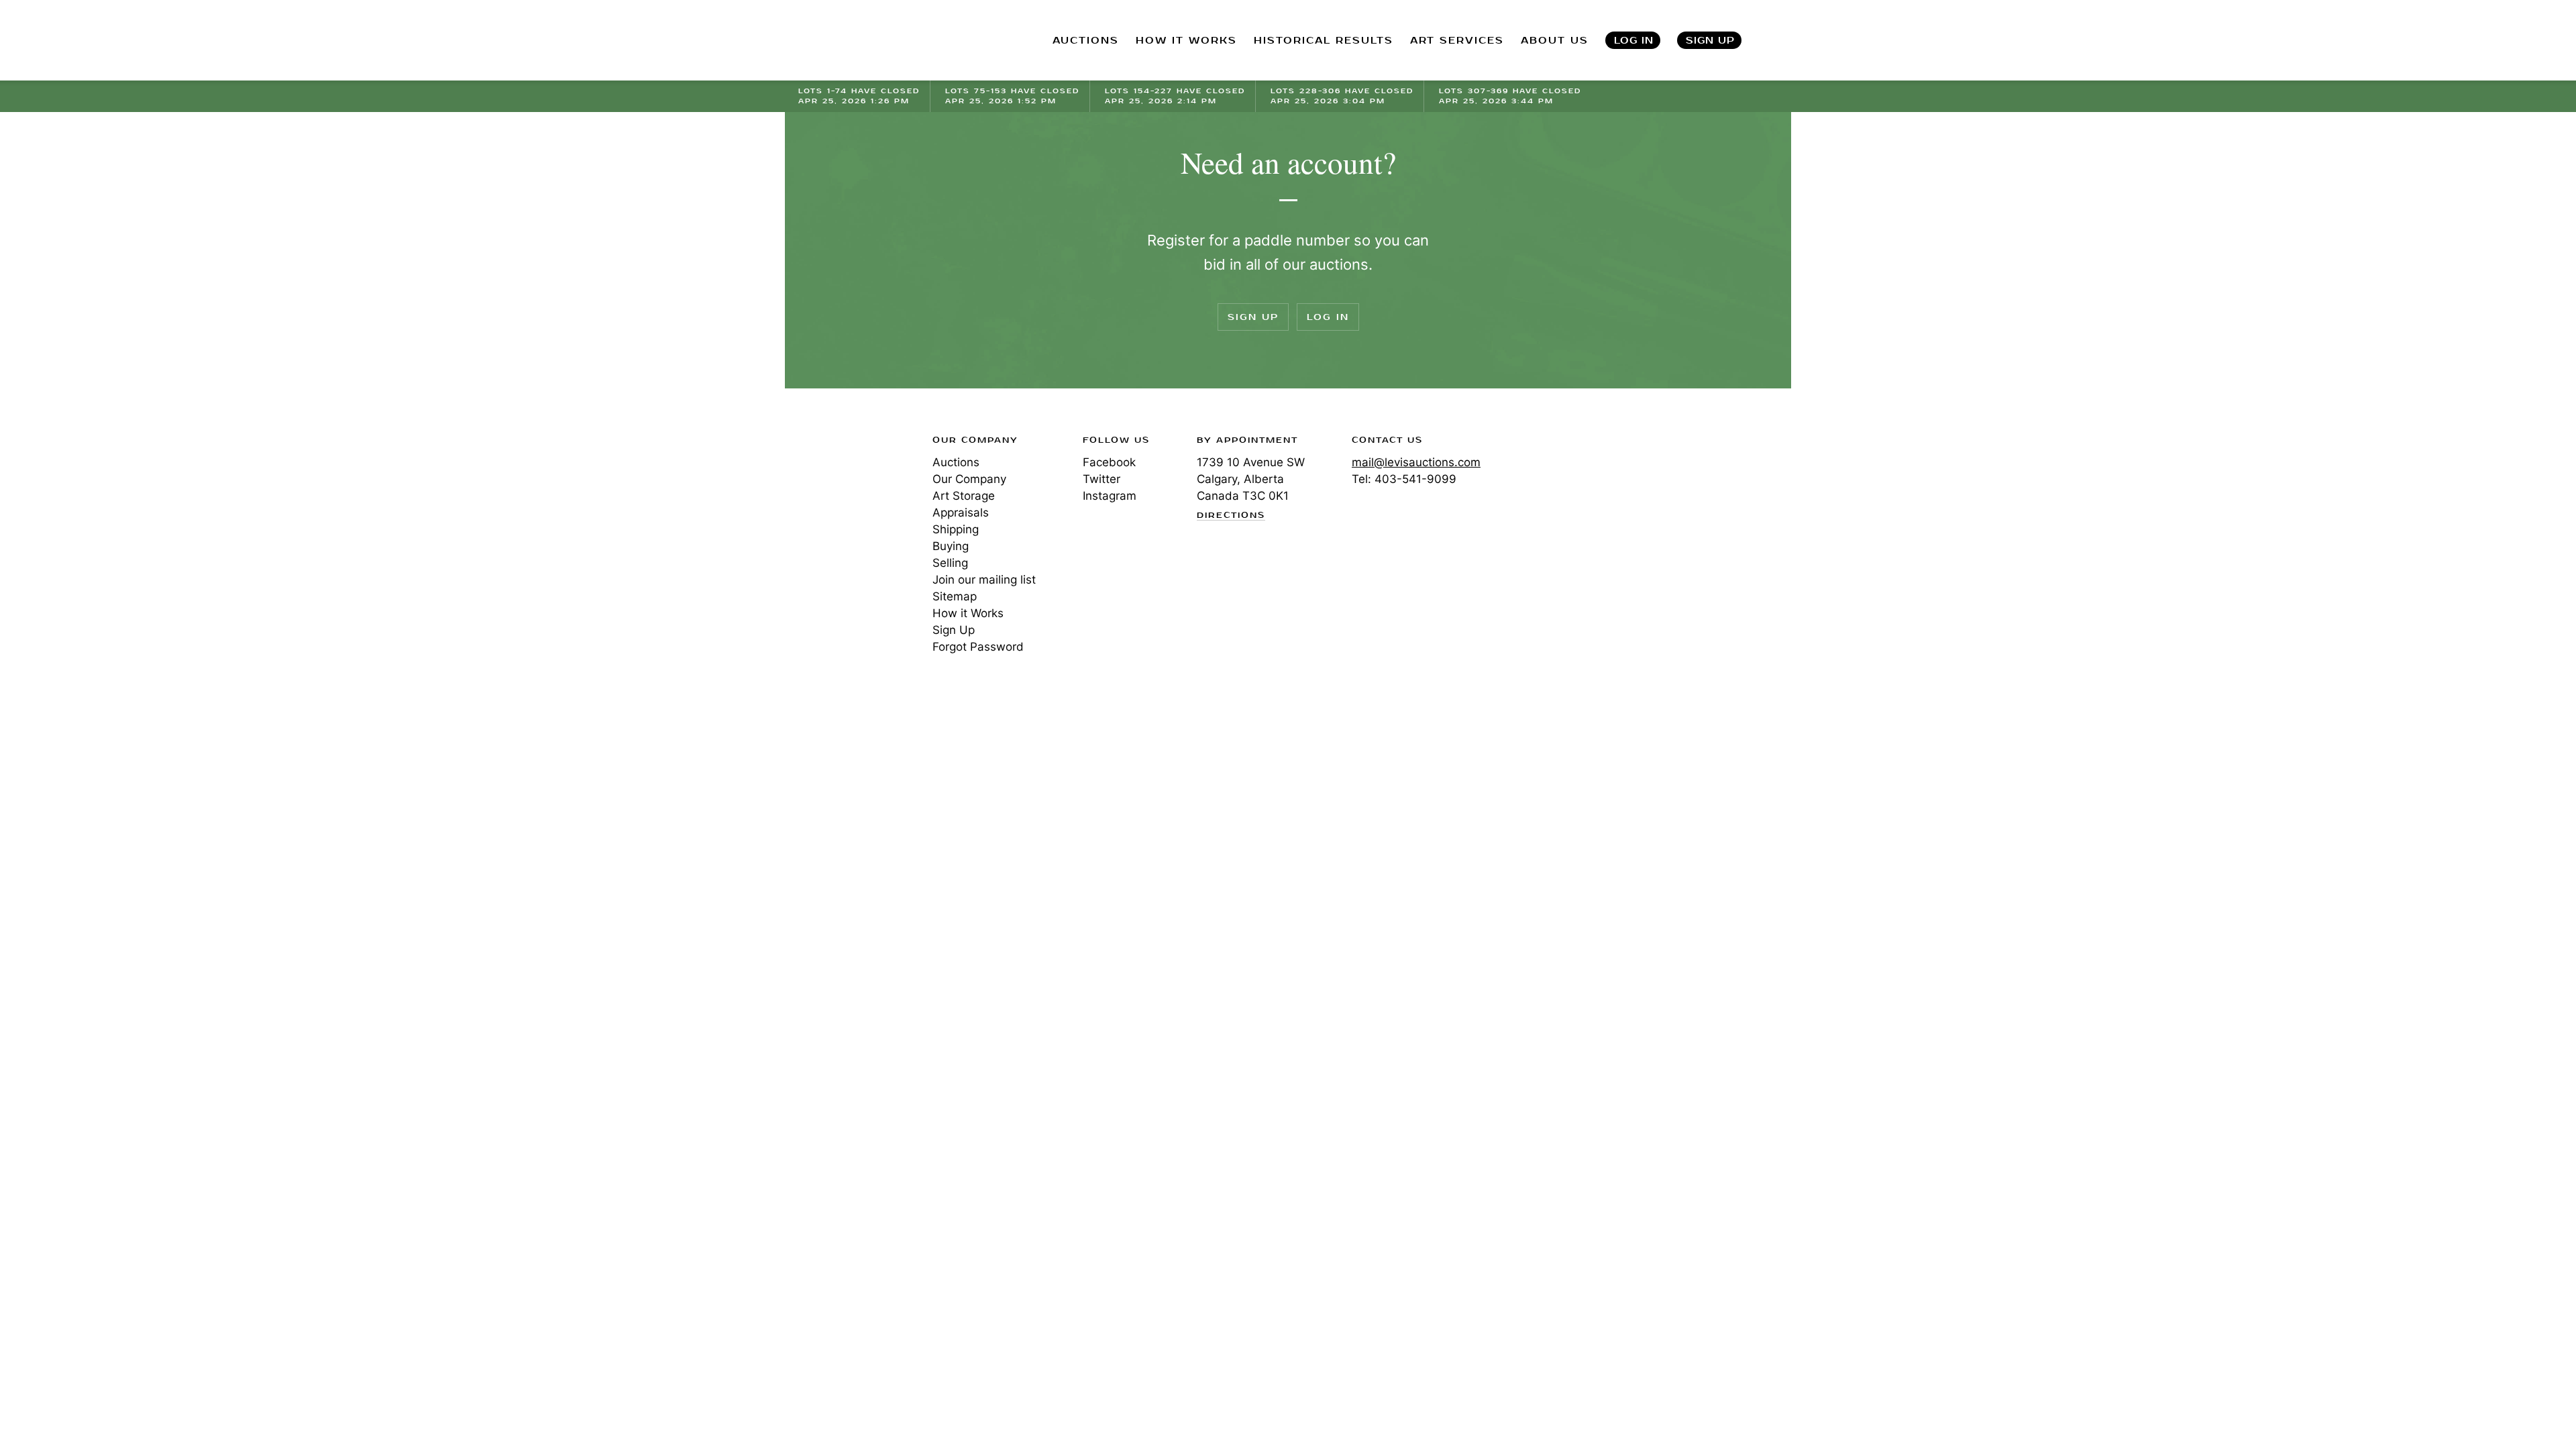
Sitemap (955, 596)
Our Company (969, 479)
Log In (1634, 41)
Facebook (1109, 462)
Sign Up (1710, 41)
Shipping (956, 529)
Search (1778, 40)
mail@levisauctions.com (1416, 462)
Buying (951, 546)
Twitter (1102, 479)
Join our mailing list (984, 580)
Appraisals (961, 513)
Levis (842, 488)
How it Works (968, 613)
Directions (1231, 516)
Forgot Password (978, 647)
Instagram (1110, 496)
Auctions (956, 462)
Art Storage (964, 496)
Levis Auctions (869, 41)
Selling (950, 563)
